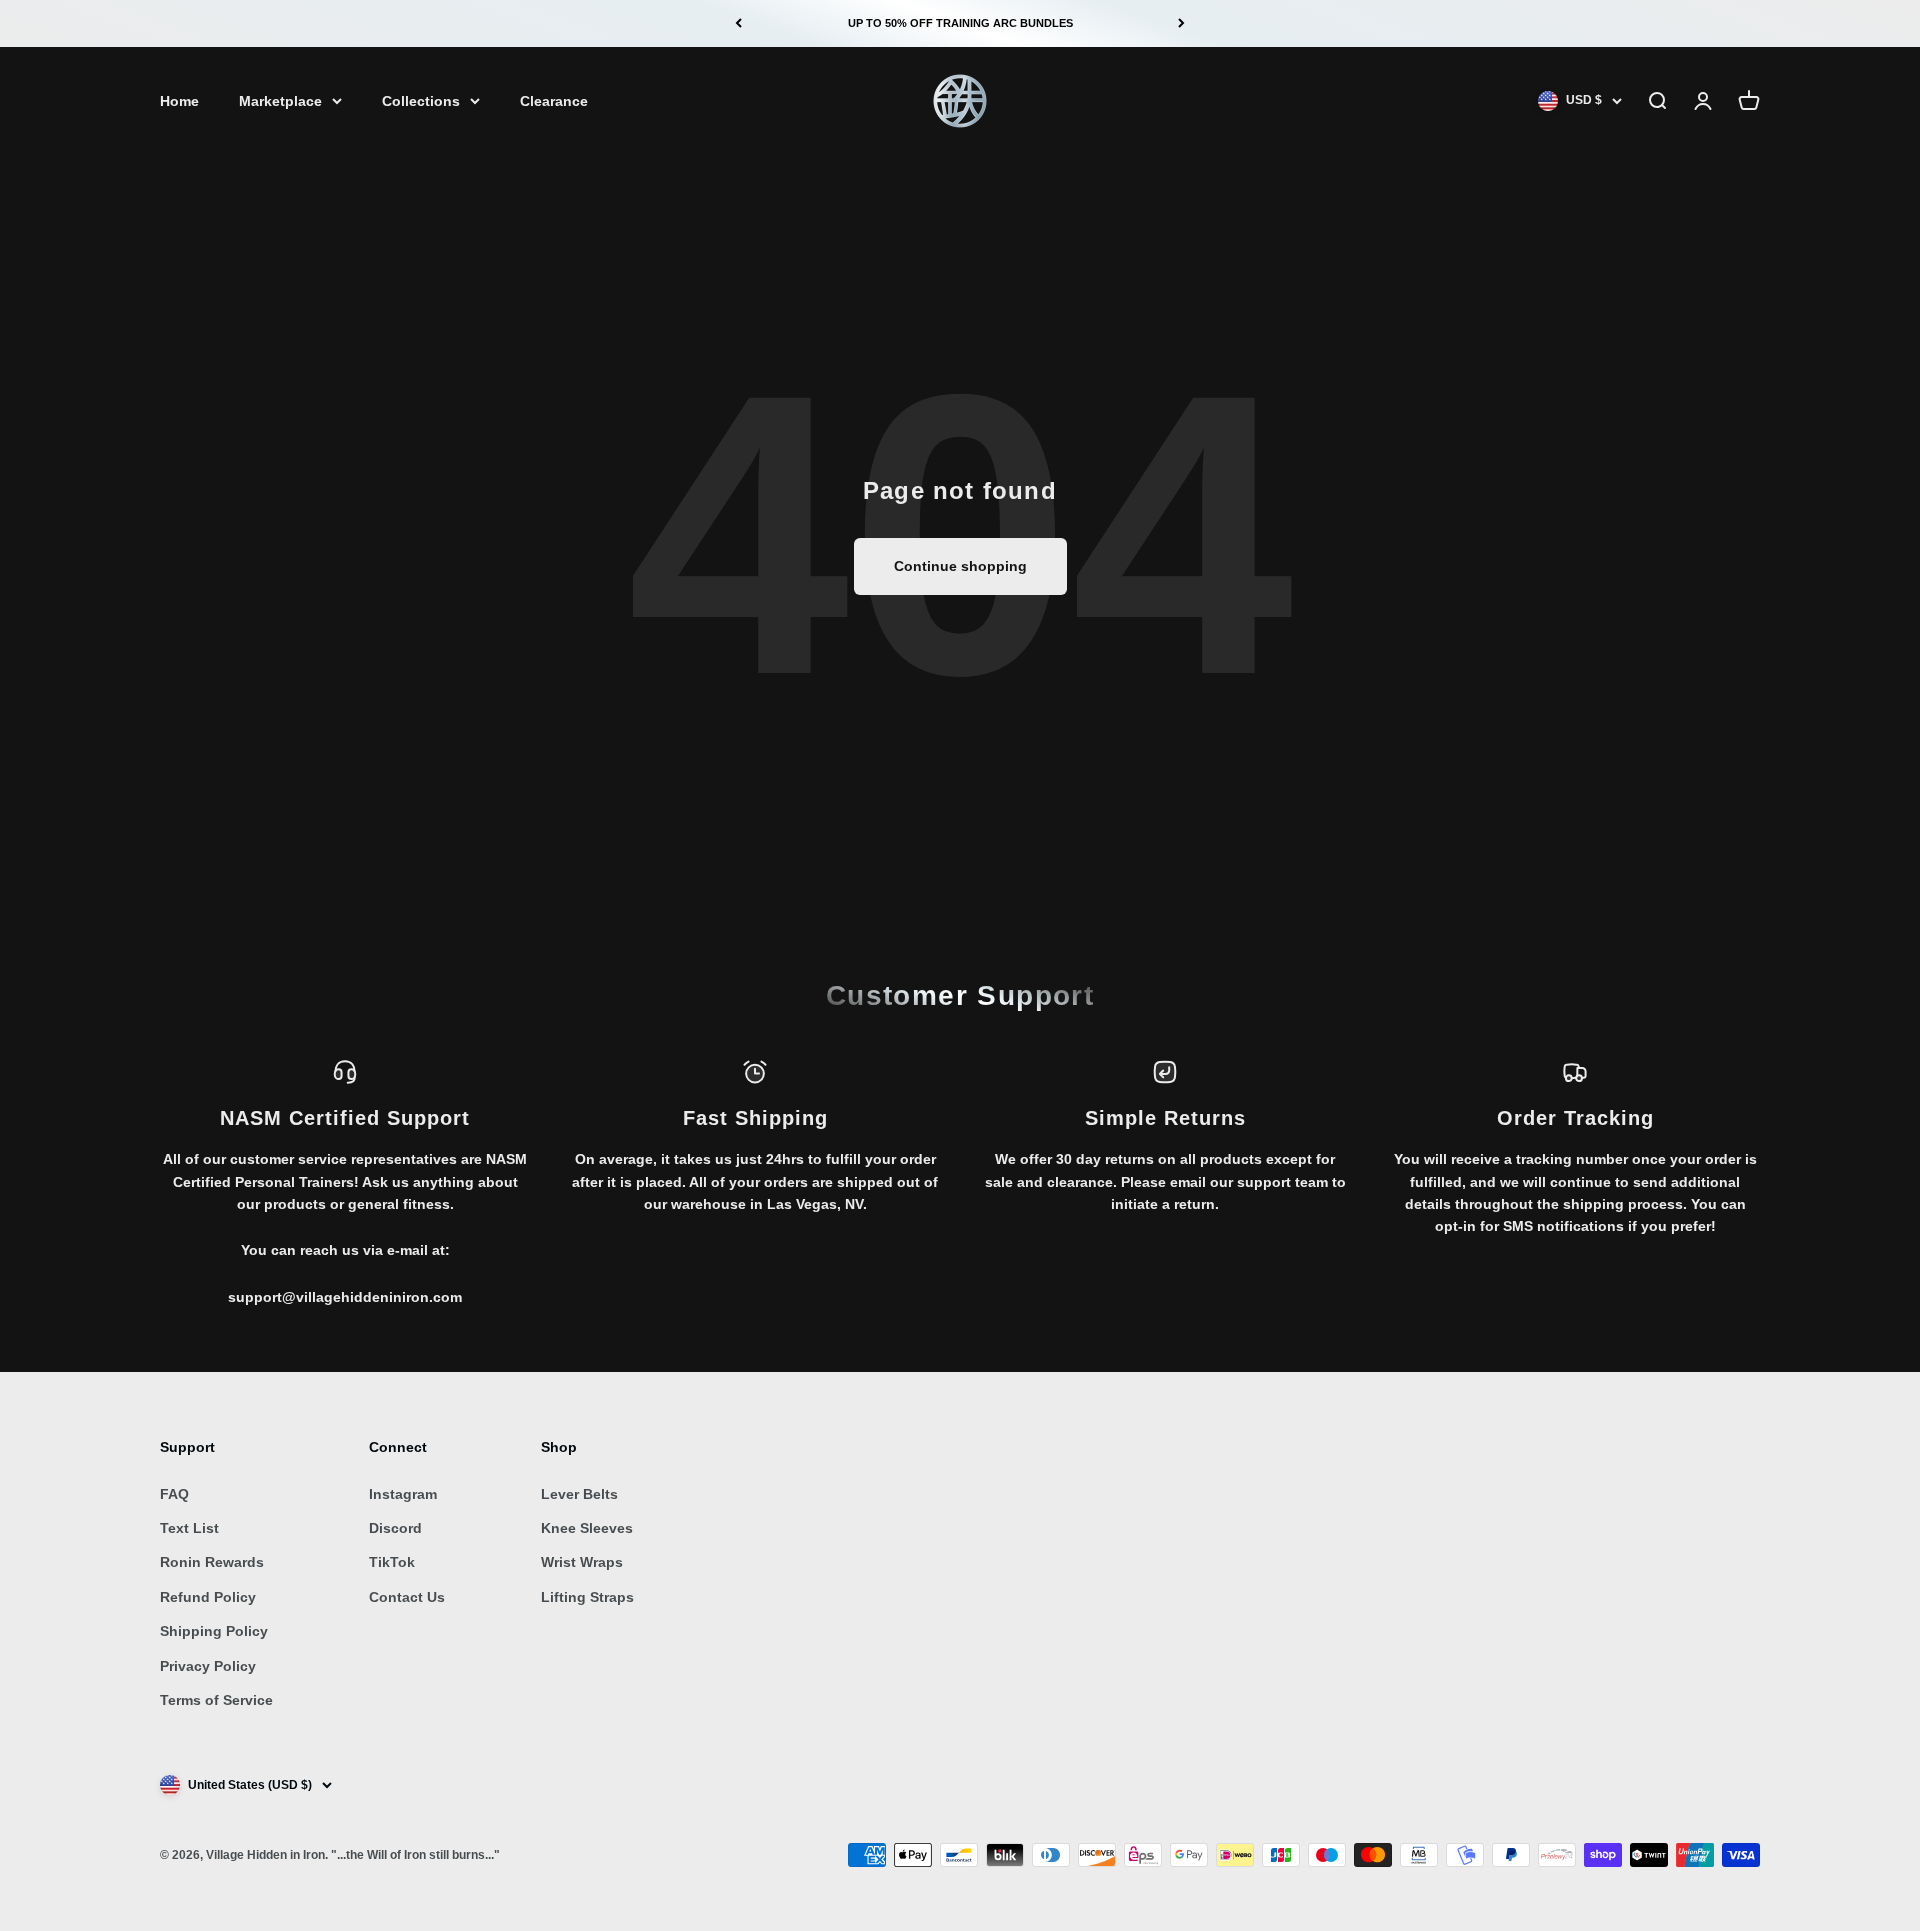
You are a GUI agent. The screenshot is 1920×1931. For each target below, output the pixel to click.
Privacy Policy (208, 1666)
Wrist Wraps (582, 1562)
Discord (395, 1528)
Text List (189, 1528)
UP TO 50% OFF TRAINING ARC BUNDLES (960, 23)
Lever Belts (579, 1494)
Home (179, 101)
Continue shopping (960, 566)
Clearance (554, 101)
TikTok (392, 1562)
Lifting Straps (587, 1597)
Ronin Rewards (212, 1562)
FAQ (174, 1494)
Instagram (403, 1494)
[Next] (1181, 23)
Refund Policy (208, 1597)
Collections (421, 101)
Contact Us (407, 1597)
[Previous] (738, 23)
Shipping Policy (214, 1631)
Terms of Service (216, 1700)
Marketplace (280, 101)
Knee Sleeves (587, 1528)
